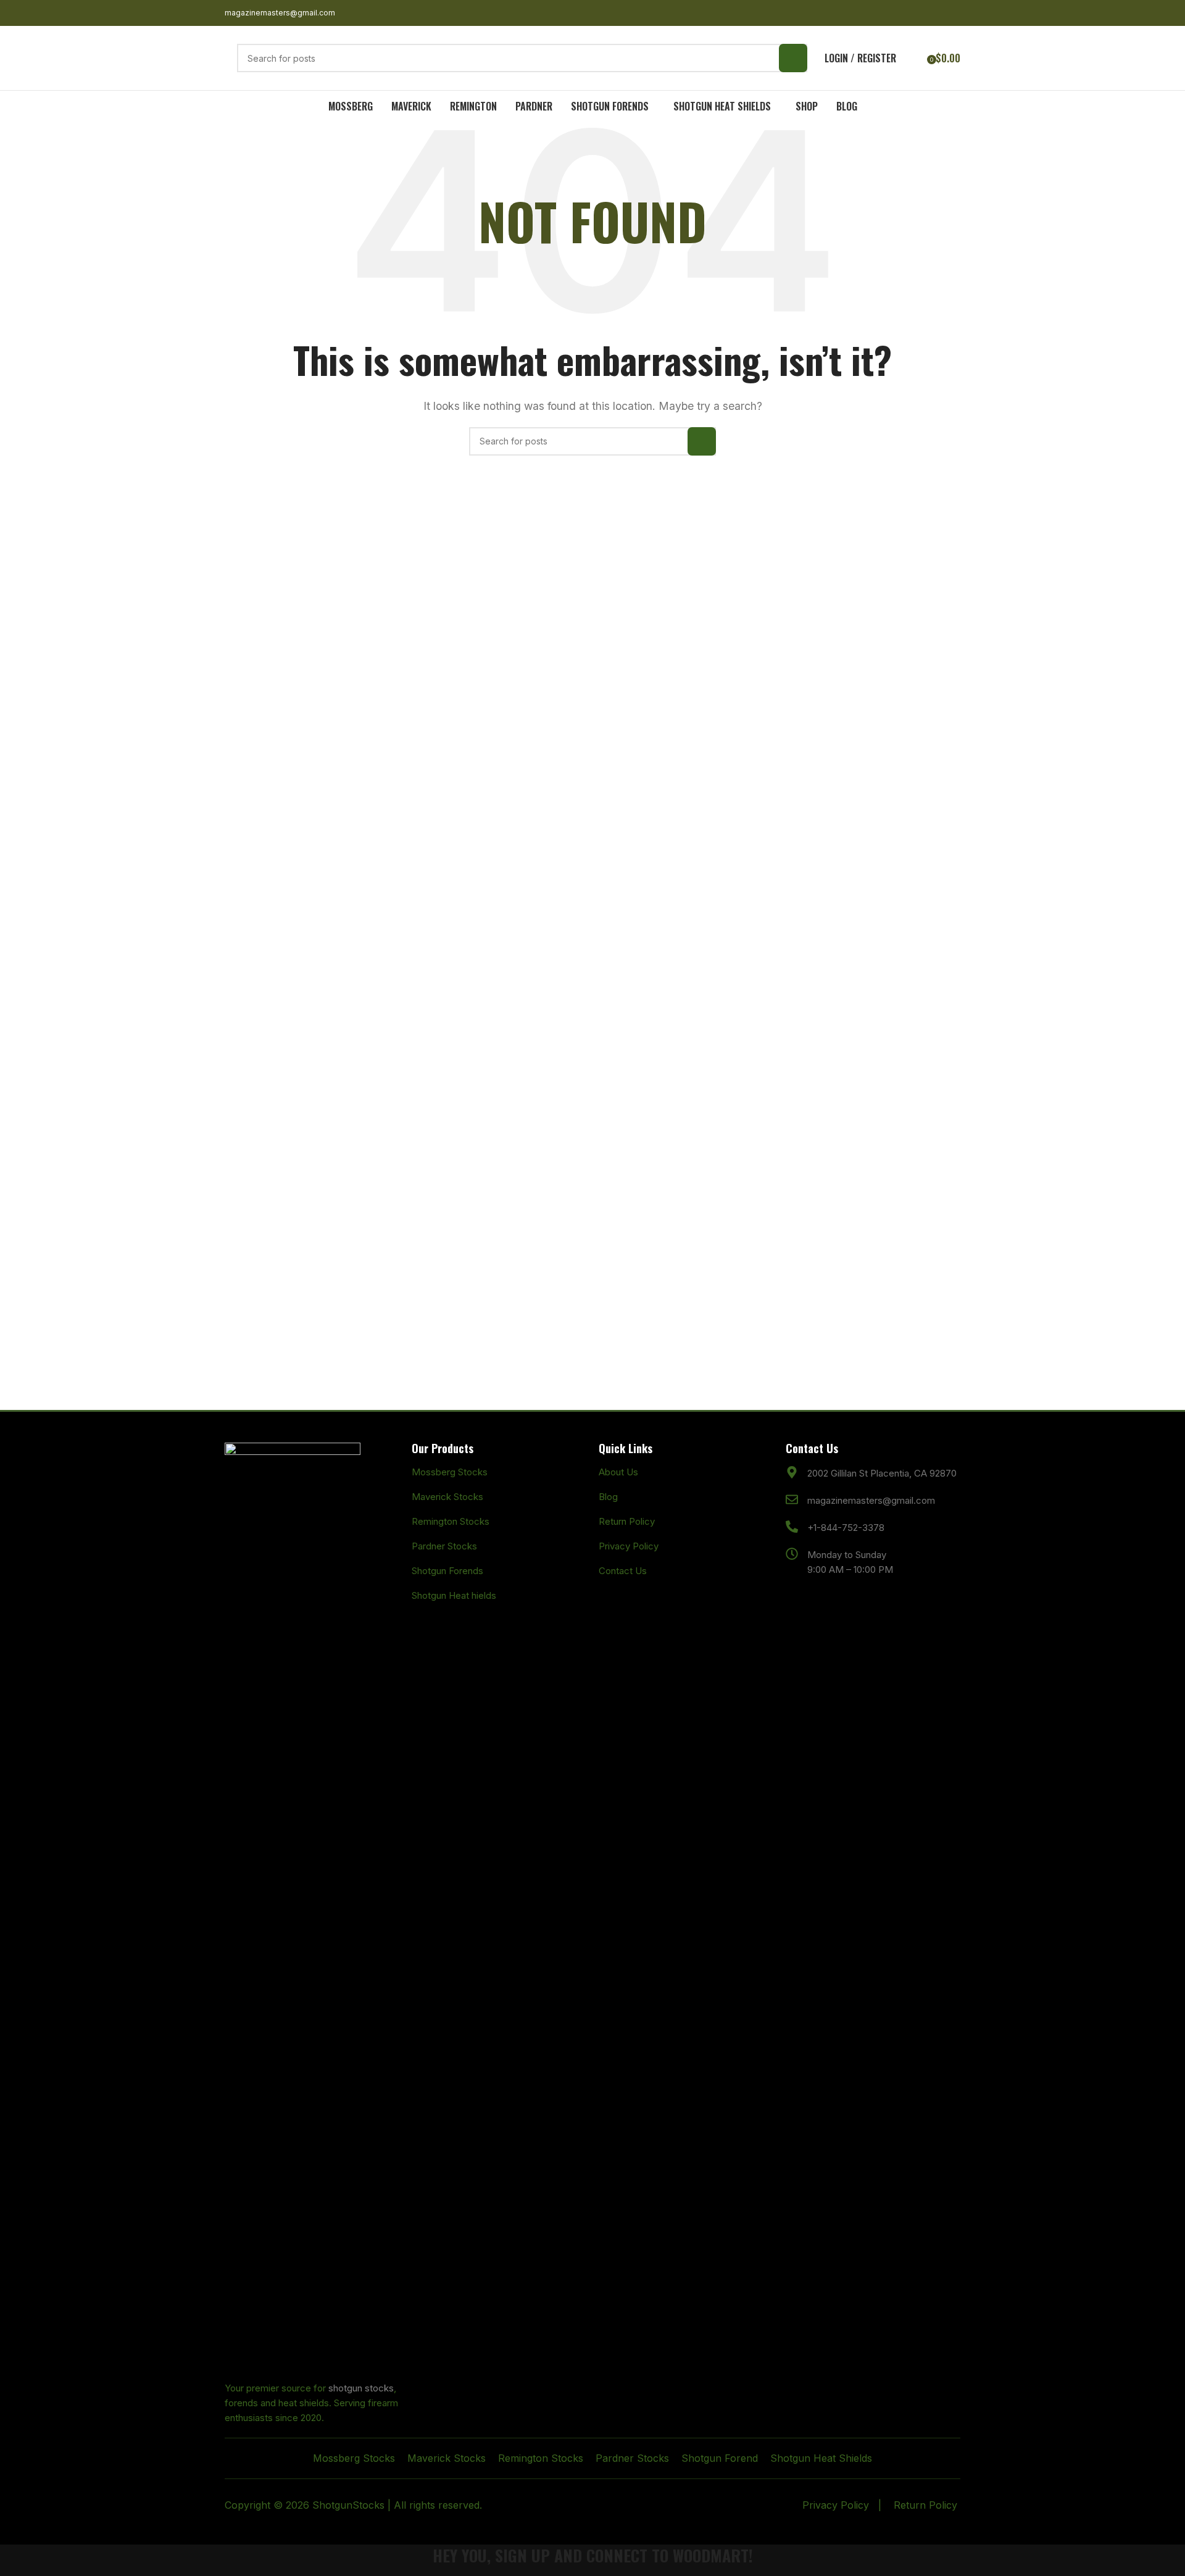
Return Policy (627, 1521)
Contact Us (623, 1571)
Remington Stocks (451, 1521)
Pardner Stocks (444, 1546)
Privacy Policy (629, 1546)
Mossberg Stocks (450, 1472)
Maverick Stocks (447, 1497)
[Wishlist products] (913, 58)
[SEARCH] (793, 58)
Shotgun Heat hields (454, 1595)
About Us (618, 1472)
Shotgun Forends (447, 1571)
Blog (608, 1497)
